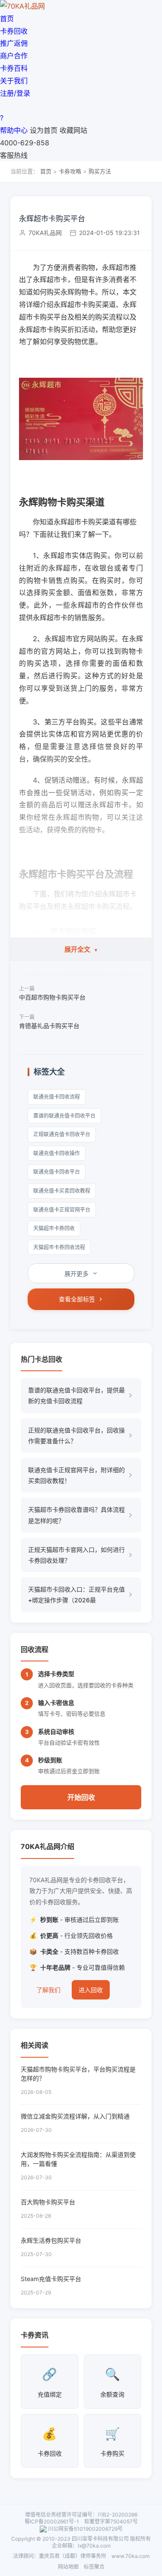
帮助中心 (14, 130)
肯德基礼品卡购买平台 (49, 1026)
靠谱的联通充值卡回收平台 (64, 1116)
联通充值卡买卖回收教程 (62, 1191)
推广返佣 (14, 43)
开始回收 (81, 1797)
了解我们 (48, 1990)
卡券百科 (14, 68)
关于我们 (14, 81)
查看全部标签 (77, 1299)
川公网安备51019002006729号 (85, 2529)
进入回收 (91, 1990)
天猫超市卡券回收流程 (59, 1247)
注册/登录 (15, 93)
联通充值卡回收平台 (57, 1172)
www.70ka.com (130, 2556)
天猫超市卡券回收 (54, 1228)
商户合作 (14, 56)
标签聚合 (94, 2567)
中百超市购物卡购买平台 (52, 997)
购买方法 (100, 171)
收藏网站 (73, 130)
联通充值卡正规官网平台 (62, 1210)
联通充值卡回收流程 (57, 1097)
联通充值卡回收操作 (57, 1153)
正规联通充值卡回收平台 (62, 1134)
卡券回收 (14, 31)
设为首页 (44, 130)
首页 (7, 19)
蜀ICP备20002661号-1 (52, 2521)
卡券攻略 (70, 171)
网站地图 (68, 2567)
